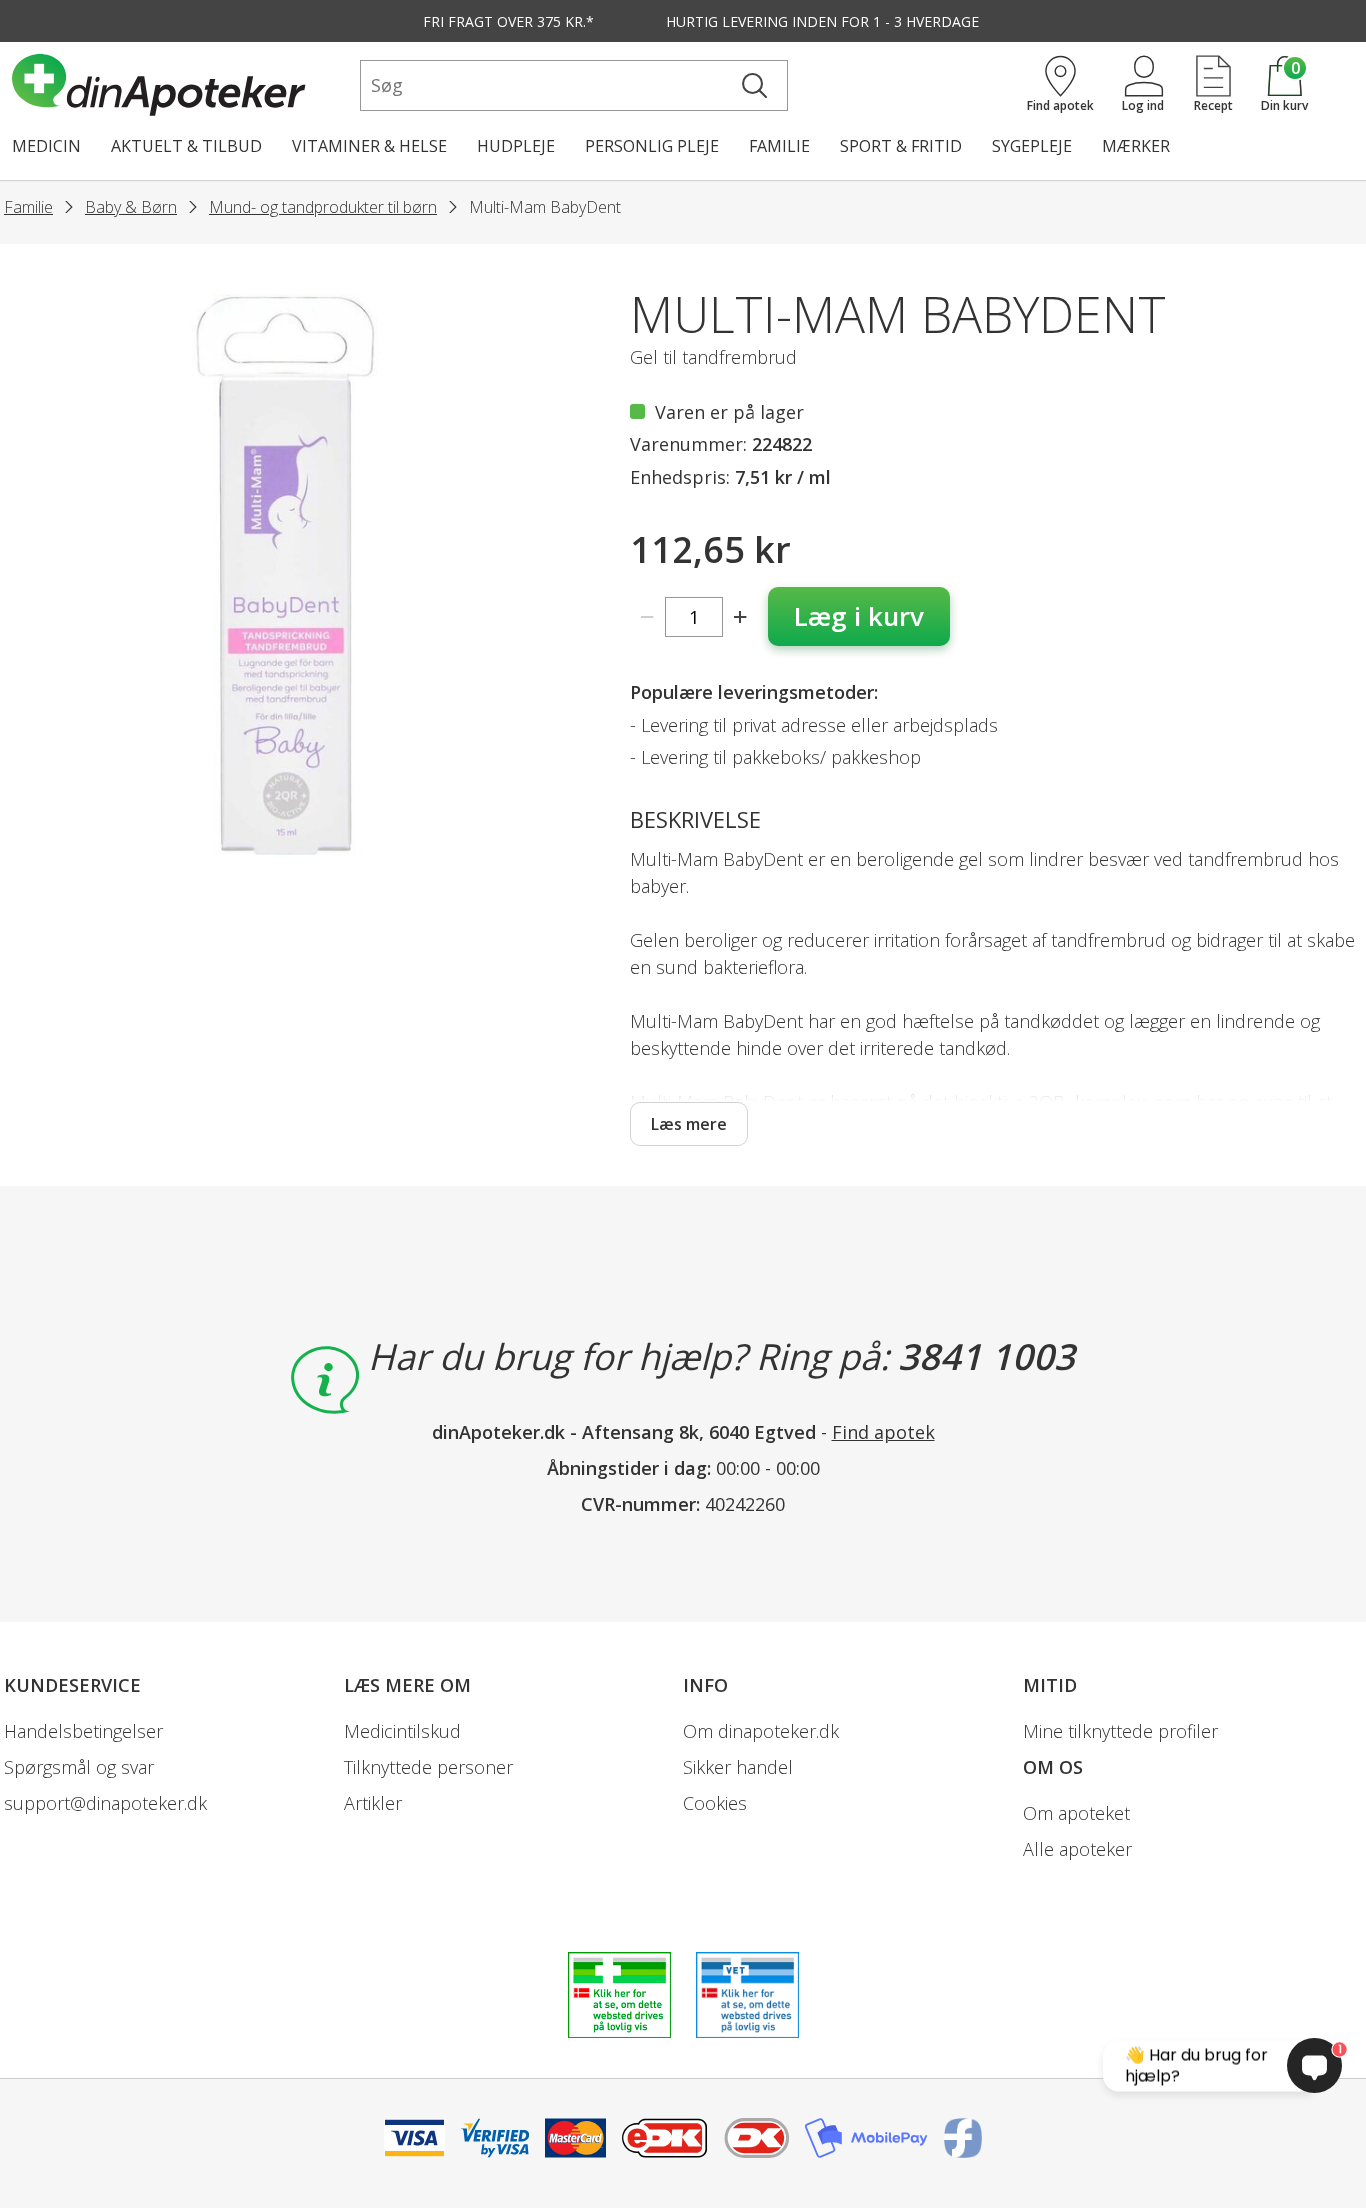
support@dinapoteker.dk (105, 1803)
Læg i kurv (859, 616)
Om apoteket (1076, 1813)
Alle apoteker (1077, 1849)
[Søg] (754, 85)
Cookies (715, 1803)
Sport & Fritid (901, 146)
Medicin (46, 146)
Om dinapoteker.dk (761, 1731)
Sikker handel (738, 1767)
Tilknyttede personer (428, 1767)
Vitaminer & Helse (369, 146)
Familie (779, 146)
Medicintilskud (402, 1731)
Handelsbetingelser (83, 1731)
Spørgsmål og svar (79, 1767)
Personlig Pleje (652, 146)
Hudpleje (516, 146)
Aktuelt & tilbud (186, 146)
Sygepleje (1032, 146)
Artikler (373, 1803)
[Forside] (182, 85)
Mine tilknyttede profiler (1120, 1731)
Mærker (1136, 146)
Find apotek (883, 1432)
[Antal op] (740, 617)
